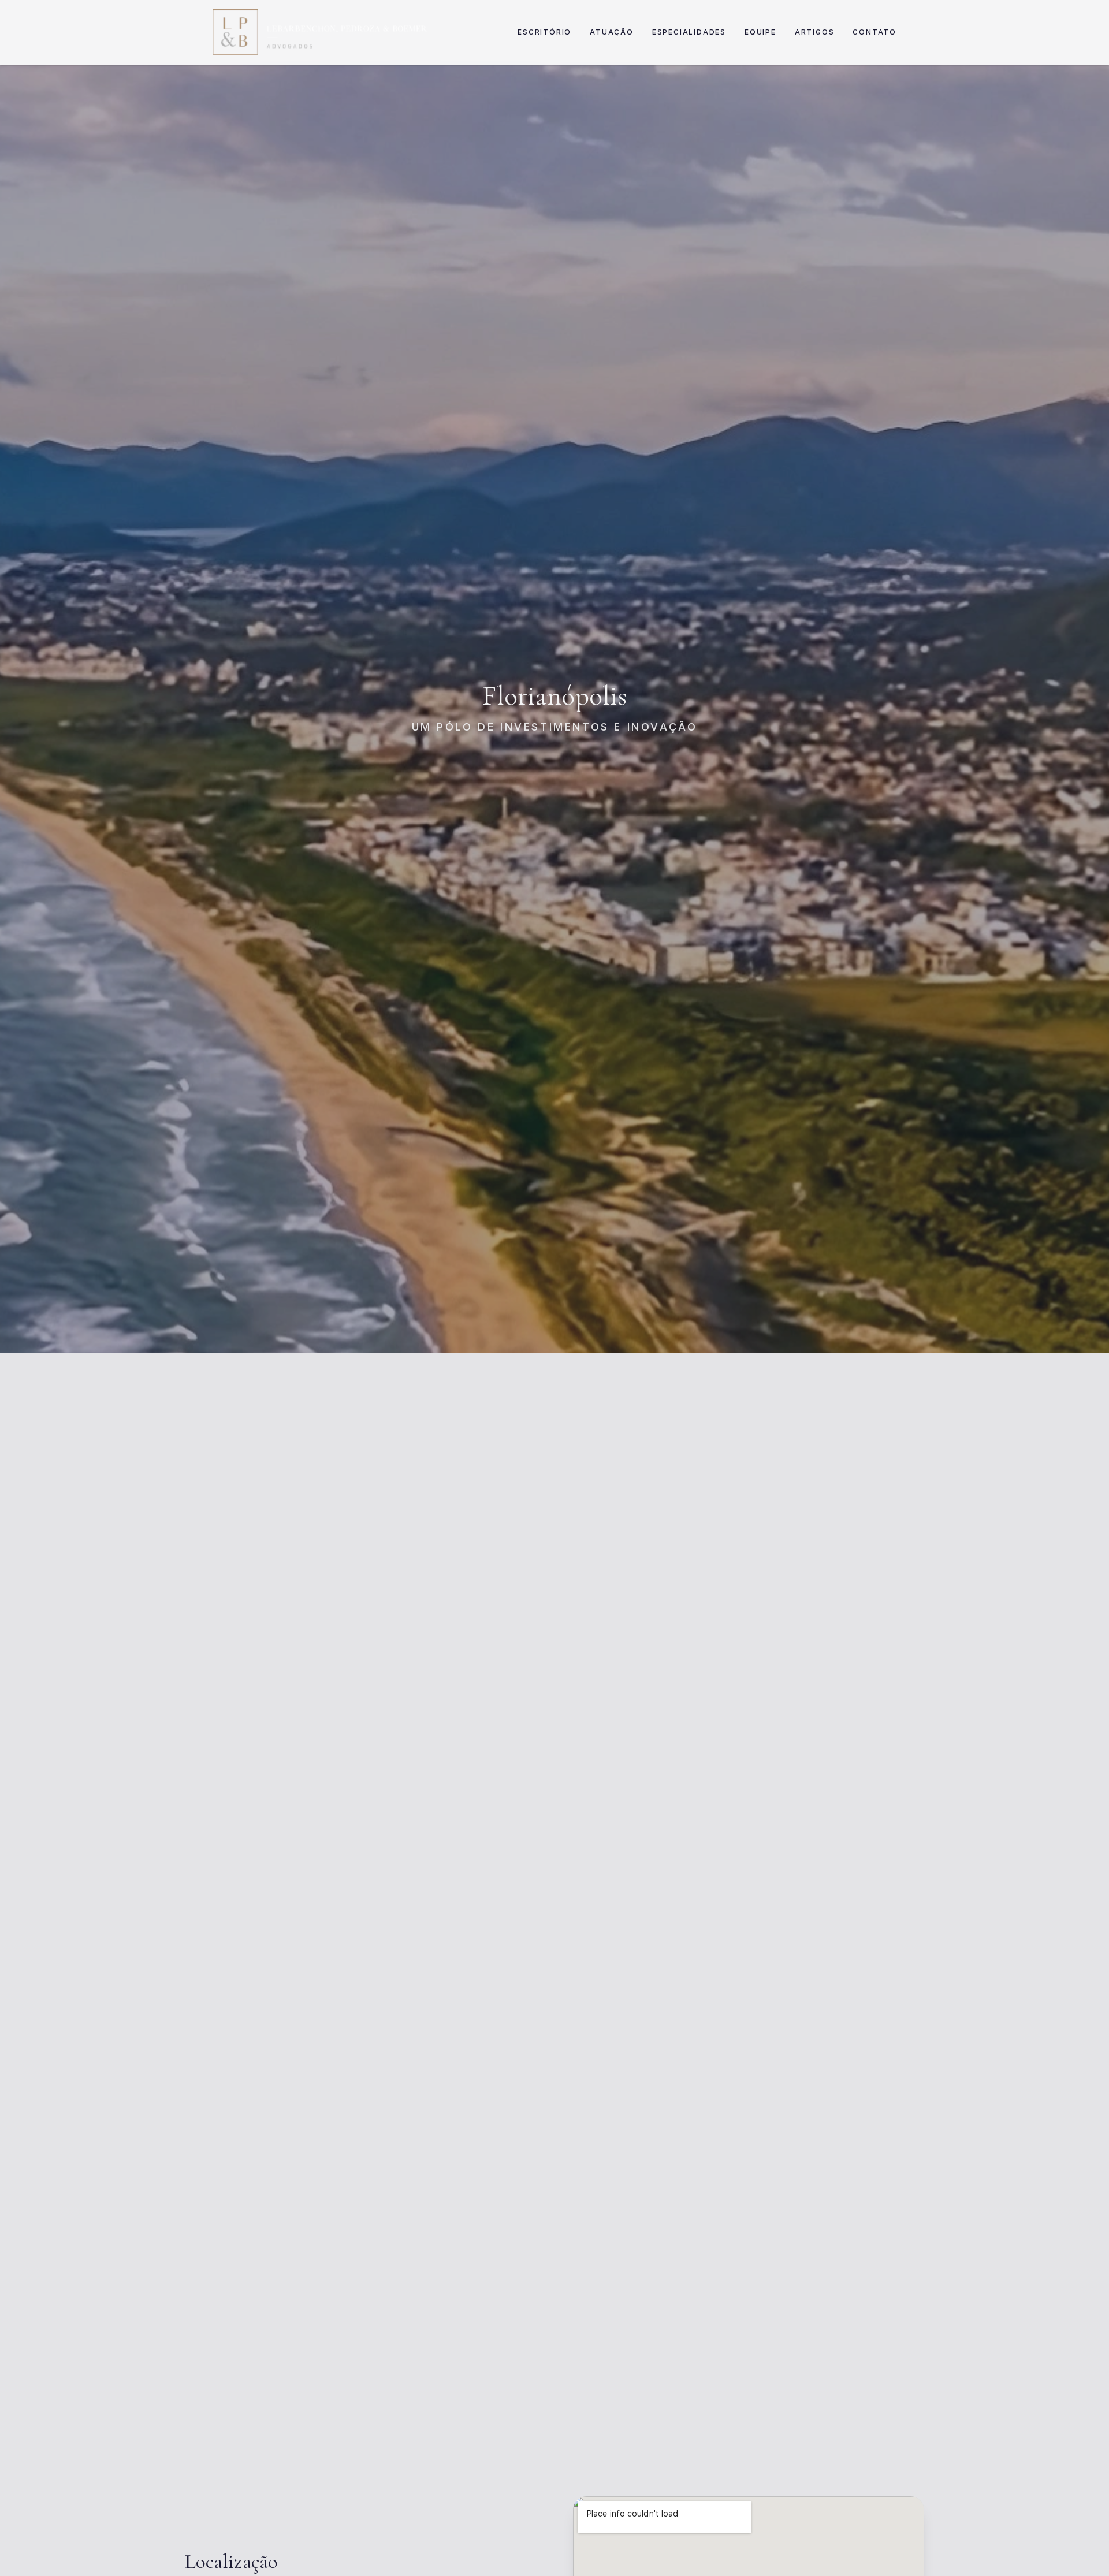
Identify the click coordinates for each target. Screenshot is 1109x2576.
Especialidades (689, 32)
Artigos (815, 32)
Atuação (612, 32)
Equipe (760, 32)
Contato (874, 32)
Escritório (544, 32)
